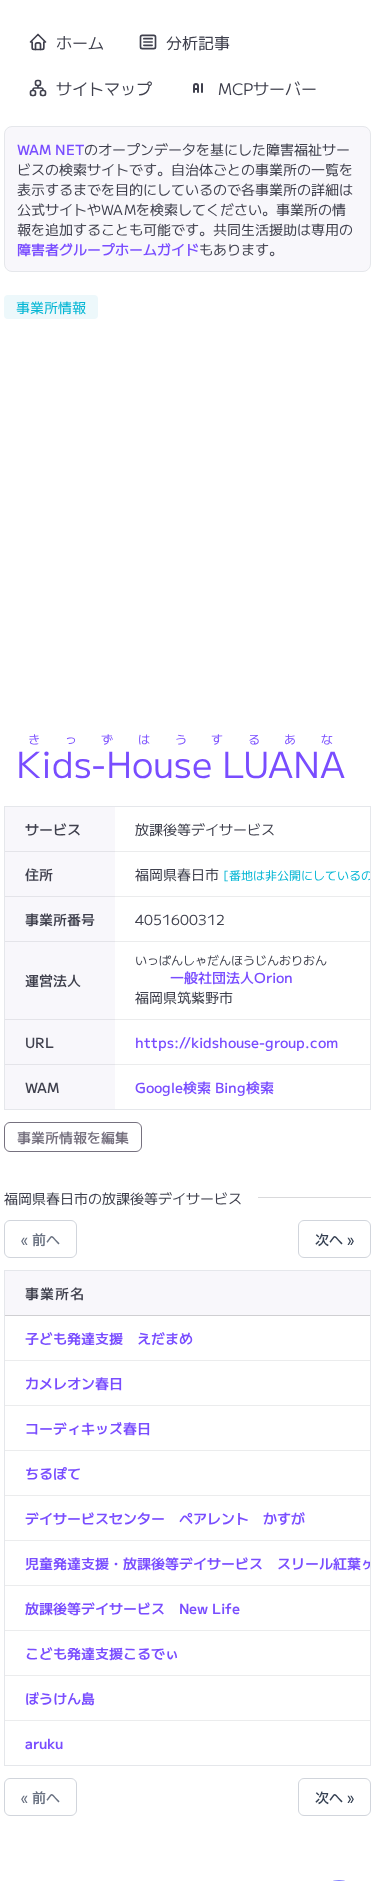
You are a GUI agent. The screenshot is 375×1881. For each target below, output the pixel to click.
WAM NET (50, 149)
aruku (44, 1743)
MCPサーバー (267, 88)
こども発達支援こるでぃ (102, 1653)
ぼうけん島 (60, 1698)
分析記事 (198, 42)
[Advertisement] (187, 518)
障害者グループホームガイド (108, 249)
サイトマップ (104, 88)
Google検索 (173, 1087)
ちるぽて (53, 1473)
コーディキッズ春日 (88, 1428)
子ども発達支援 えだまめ (109, 1338)
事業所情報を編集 (73, 1137)
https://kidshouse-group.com (236, 1042)
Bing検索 (244, 1087)
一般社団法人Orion (231, 977)
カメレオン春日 (74, 1383)
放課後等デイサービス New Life (132, 1608)
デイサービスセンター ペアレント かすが (165, 1518)
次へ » (334, 1239)
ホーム (80, 42)
